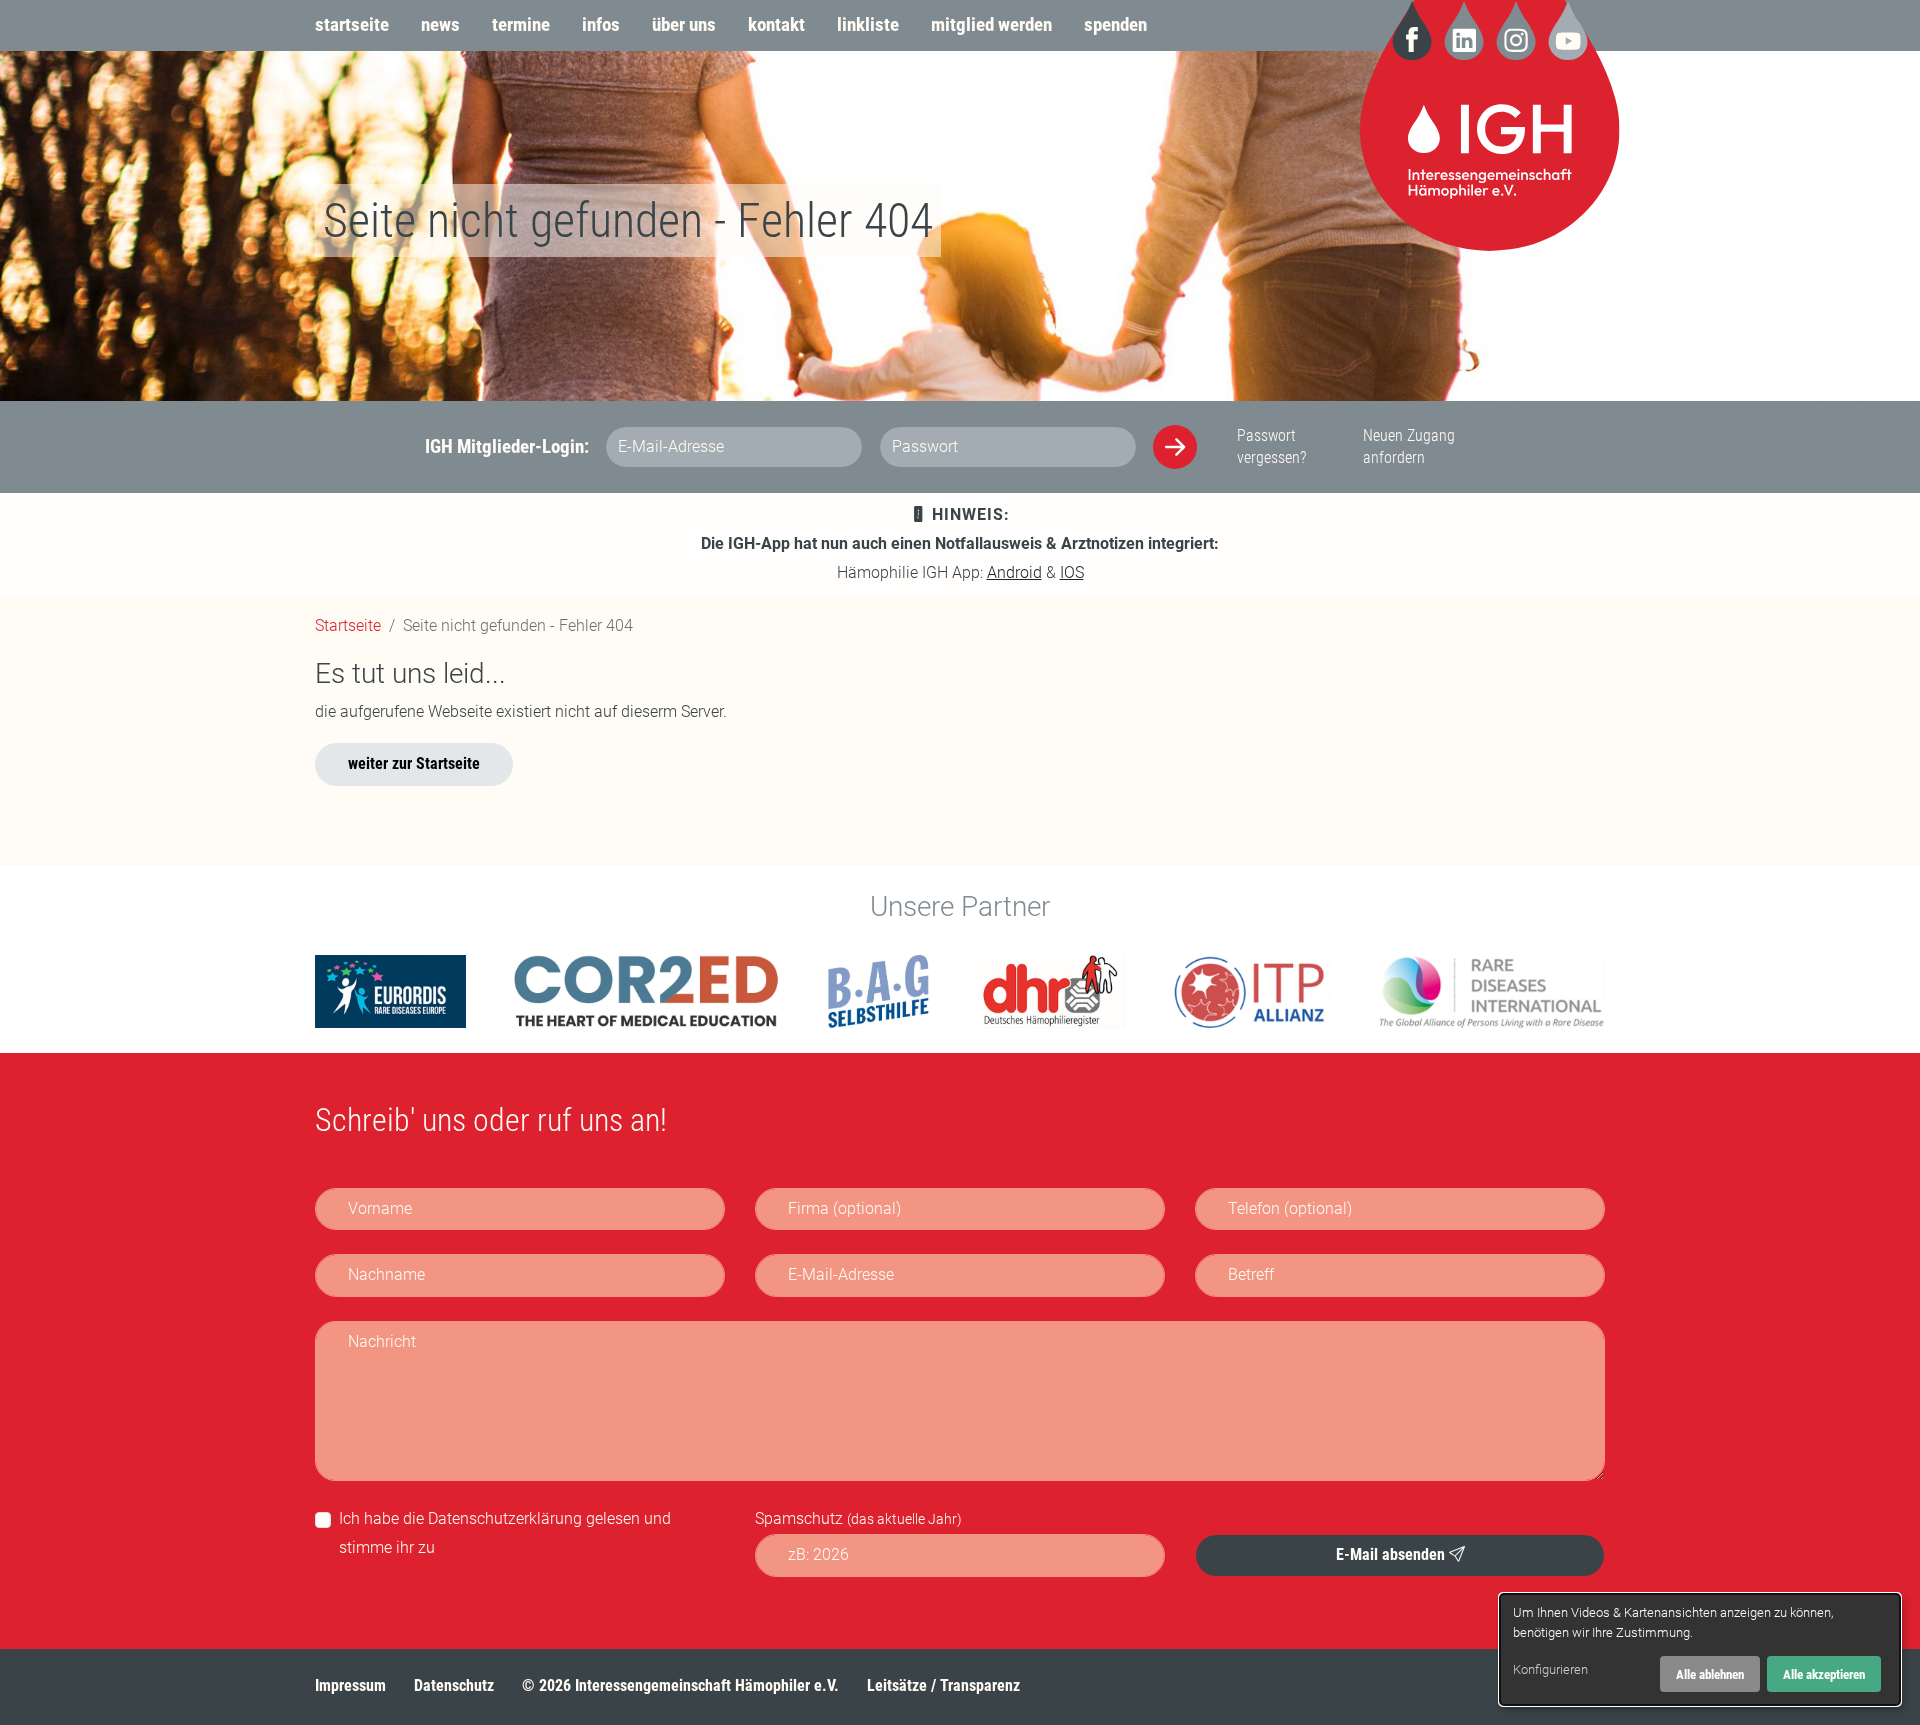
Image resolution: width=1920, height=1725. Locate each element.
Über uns (684, 24)
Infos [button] (601, 24)
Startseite (352, 24)
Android (1014, 572)
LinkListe (868, 24)
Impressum (350, 1685)
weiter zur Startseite (414, 763)
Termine (521, 24)
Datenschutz (454, 1685)
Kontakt (776, 24)
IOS (1072, 572)
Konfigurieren (1550, 1669)
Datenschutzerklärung (505, 1518)
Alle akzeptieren (1824, 1674)
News (440, 24)
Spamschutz (858, 1518)
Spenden (1115, 24)
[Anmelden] (1175, 447)
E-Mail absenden (1392, 1553)
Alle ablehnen (1710, 1674)
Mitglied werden (991, 24)
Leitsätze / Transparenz (943, 1685)
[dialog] (1700, 1649)
